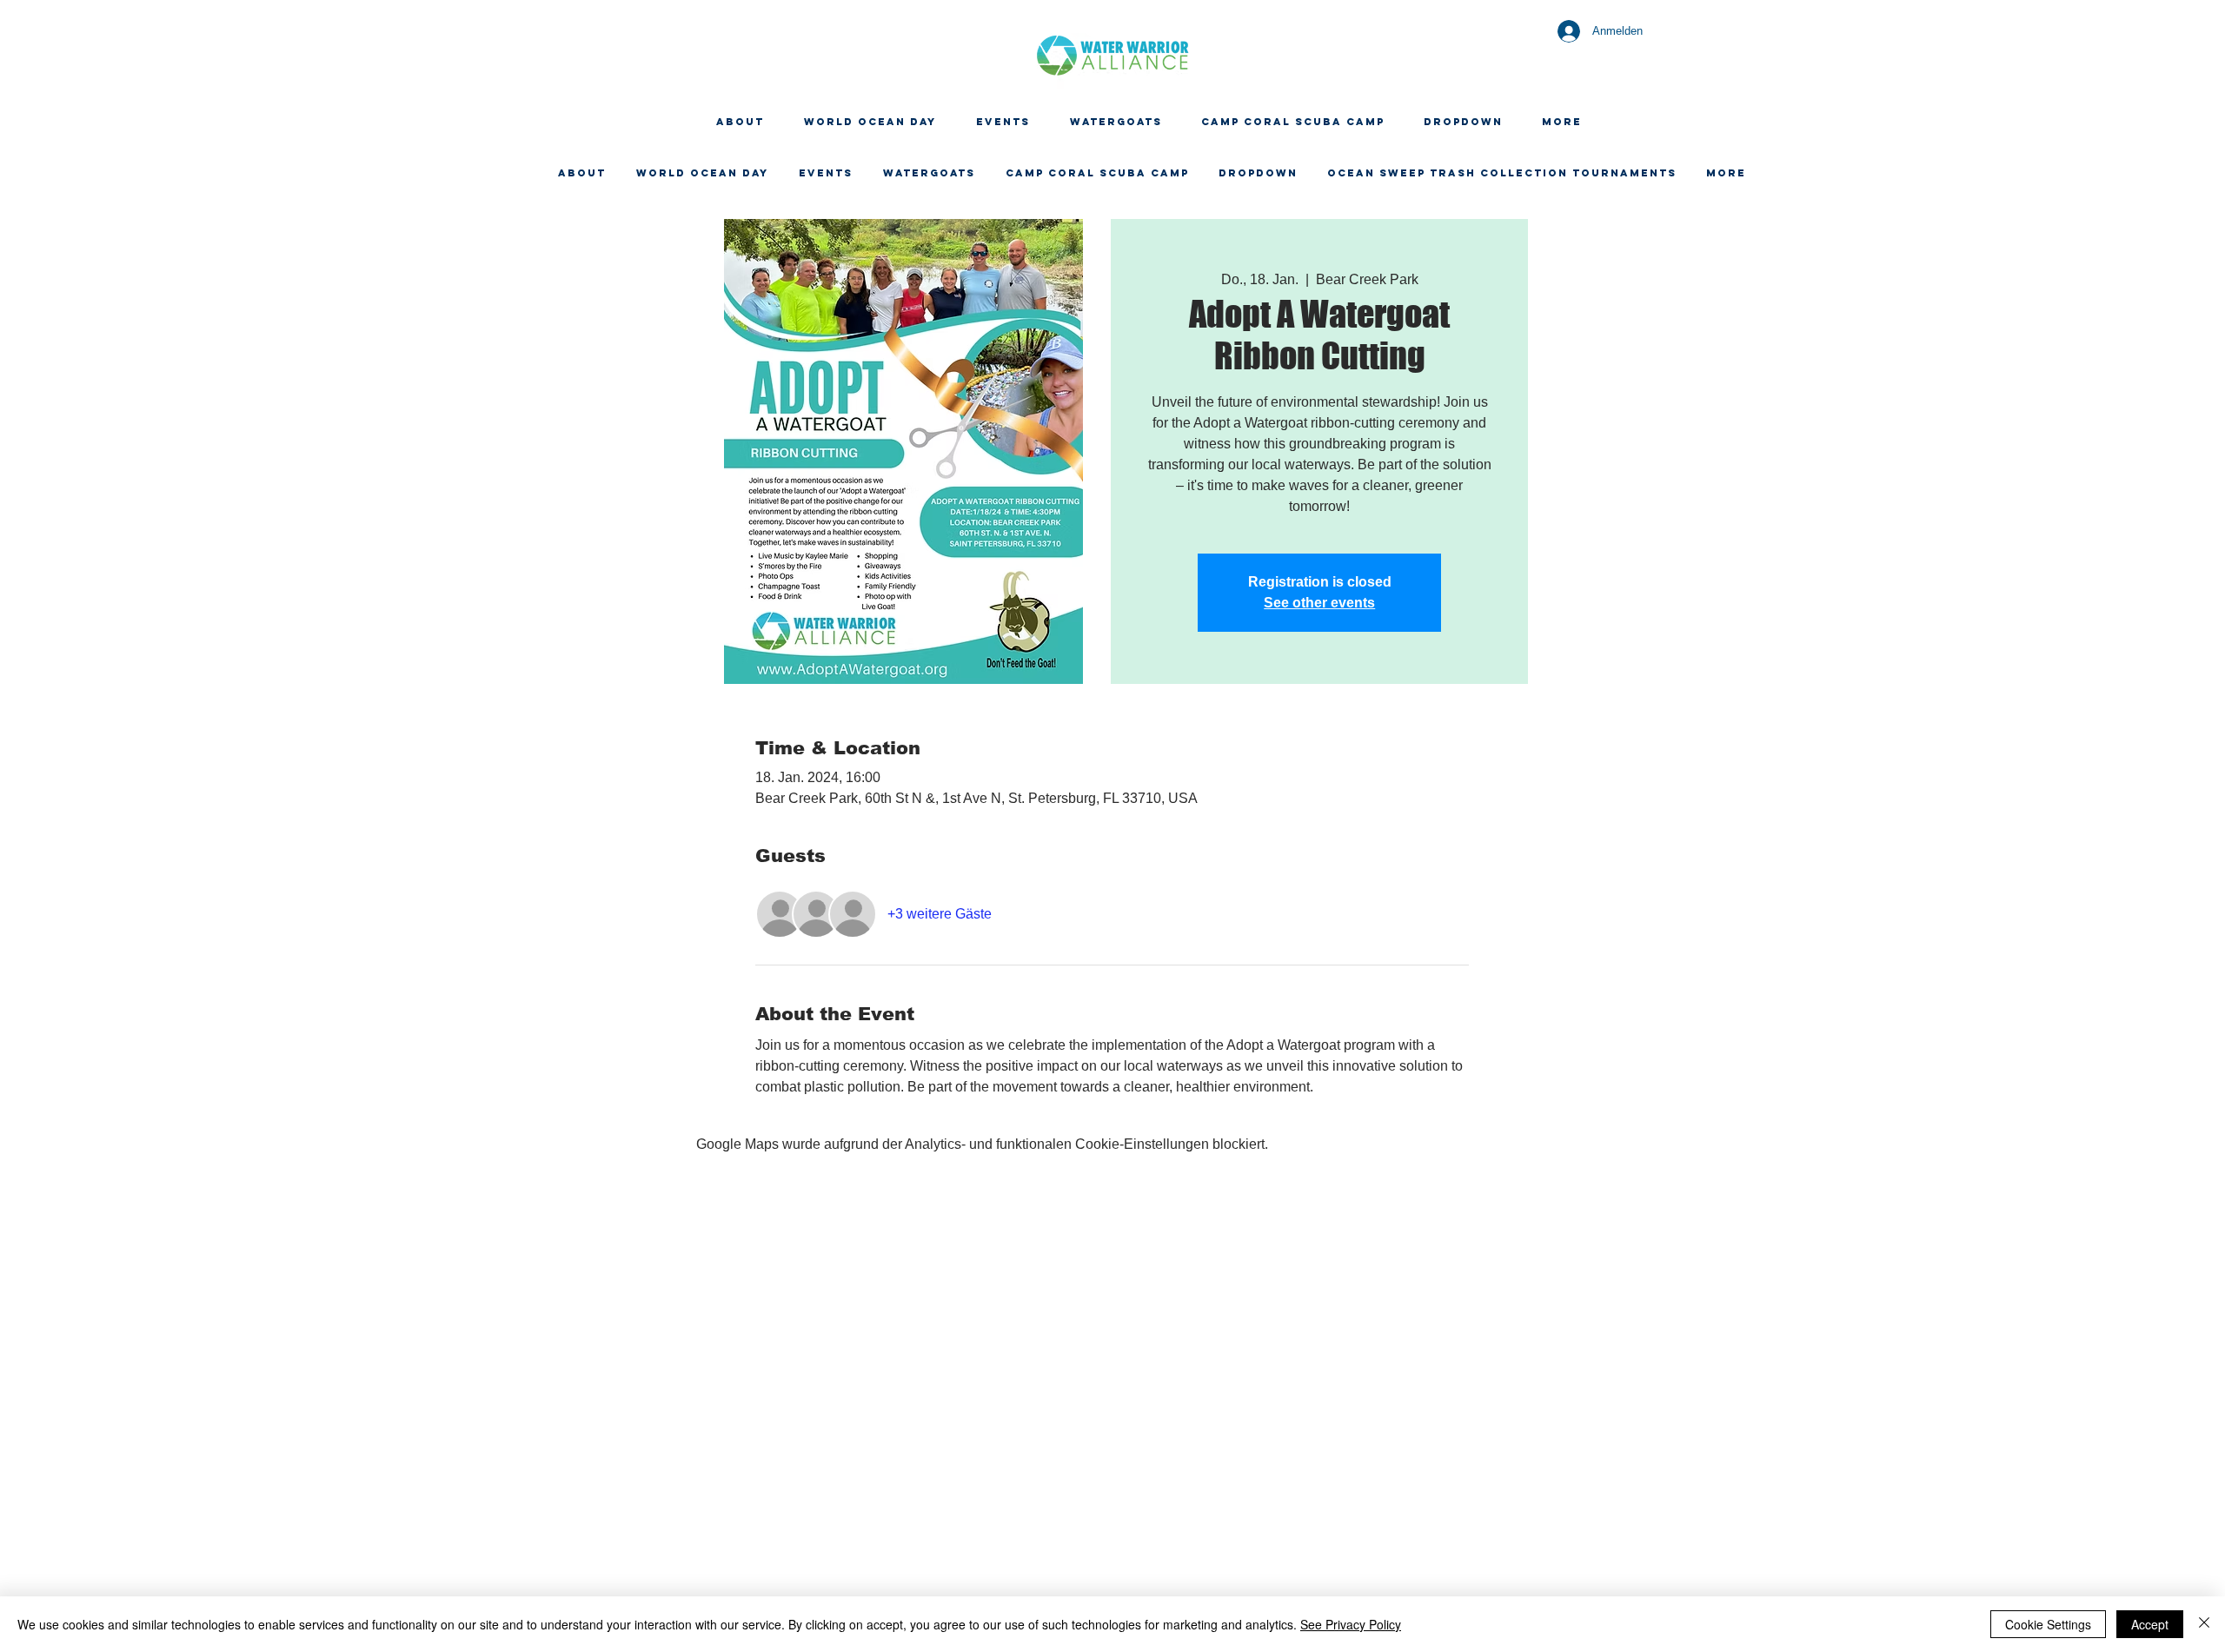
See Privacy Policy (1351, 1624)
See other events (1319, 603)
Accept (2150, 1624)
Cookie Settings (2048, 1624)
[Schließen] (2204, 1624)
